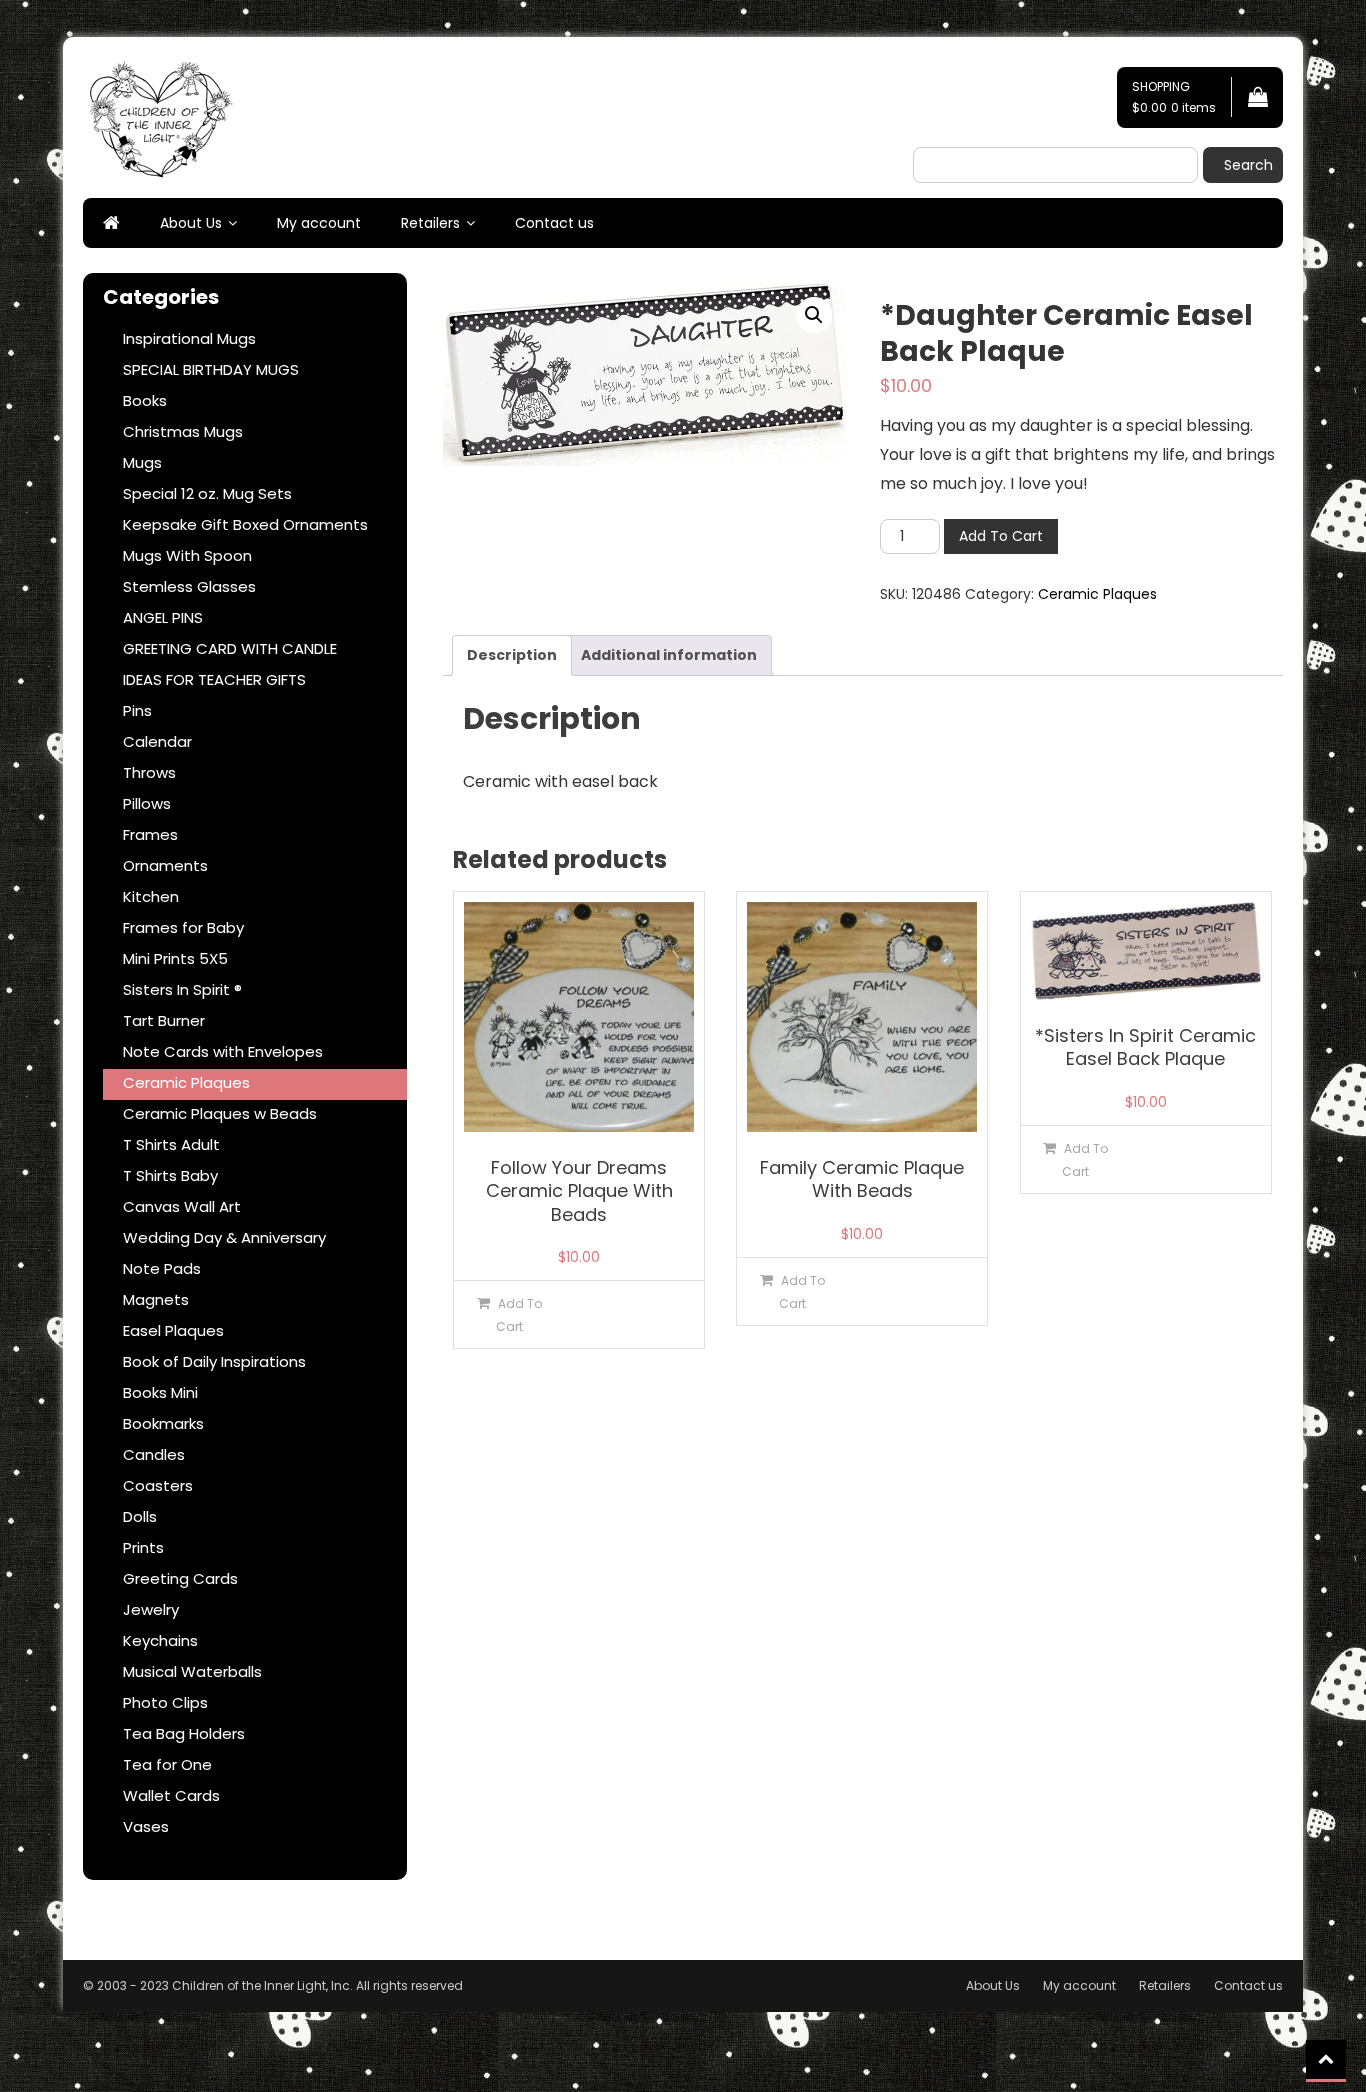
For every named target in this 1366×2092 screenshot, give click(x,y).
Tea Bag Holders (184, 1733)
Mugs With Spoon (187, 555)
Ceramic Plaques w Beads (220, 1113)
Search (1248, 165)
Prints (143, 1547)
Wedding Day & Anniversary (224, 1237)
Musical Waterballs (192, 1671)
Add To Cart (1001, 536)
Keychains (160, 1640)
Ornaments (165, 865)
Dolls (140, 1516)
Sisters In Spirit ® (182, 989)
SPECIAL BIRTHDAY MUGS (211, 369)
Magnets (156, 1299)
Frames (150, 834)
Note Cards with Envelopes (223, 1051)
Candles (154, 1454)
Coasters (158, 1485)
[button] (814, 315)
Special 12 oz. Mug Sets (207, 493)
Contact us (554, 223)
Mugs (142, 462)
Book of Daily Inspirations (214, 1361)
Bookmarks (163, 1423)
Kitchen (151, 896)
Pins (137, 710)
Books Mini (160, 1392)
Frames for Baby (183, 927)
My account (319, 223)
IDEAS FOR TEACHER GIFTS (214, 679)
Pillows (147, 803)
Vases (146, 1826)
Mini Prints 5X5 (175, 958)
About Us (191, 223)
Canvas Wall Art (182, 1206)
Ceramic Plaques (1097, 594)
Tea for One (167, 1764)
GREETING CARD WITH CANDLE (230, 648)
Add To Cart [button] (519, 1315)
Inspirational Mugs (189, 338)
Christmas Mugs (183, 431)
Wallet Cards (171, 1795)
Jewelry (151, 1609)
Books (145, 400)
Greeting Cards (180, 1578)
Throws (149, 772)
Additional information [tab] (669, 655)
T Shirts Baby (170, 1175)
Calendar (157, 741)
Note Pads (162, 1268)
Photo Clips (165, 1702)
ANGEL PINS (163, 617)
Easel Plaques (173, 1330)
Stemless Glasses (189, 586)
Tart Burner (164, 1020)
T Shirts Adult (171, 1144)
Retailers (430, 223)
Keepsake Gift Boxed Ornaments (245, 524)
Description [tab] (512, 655)
